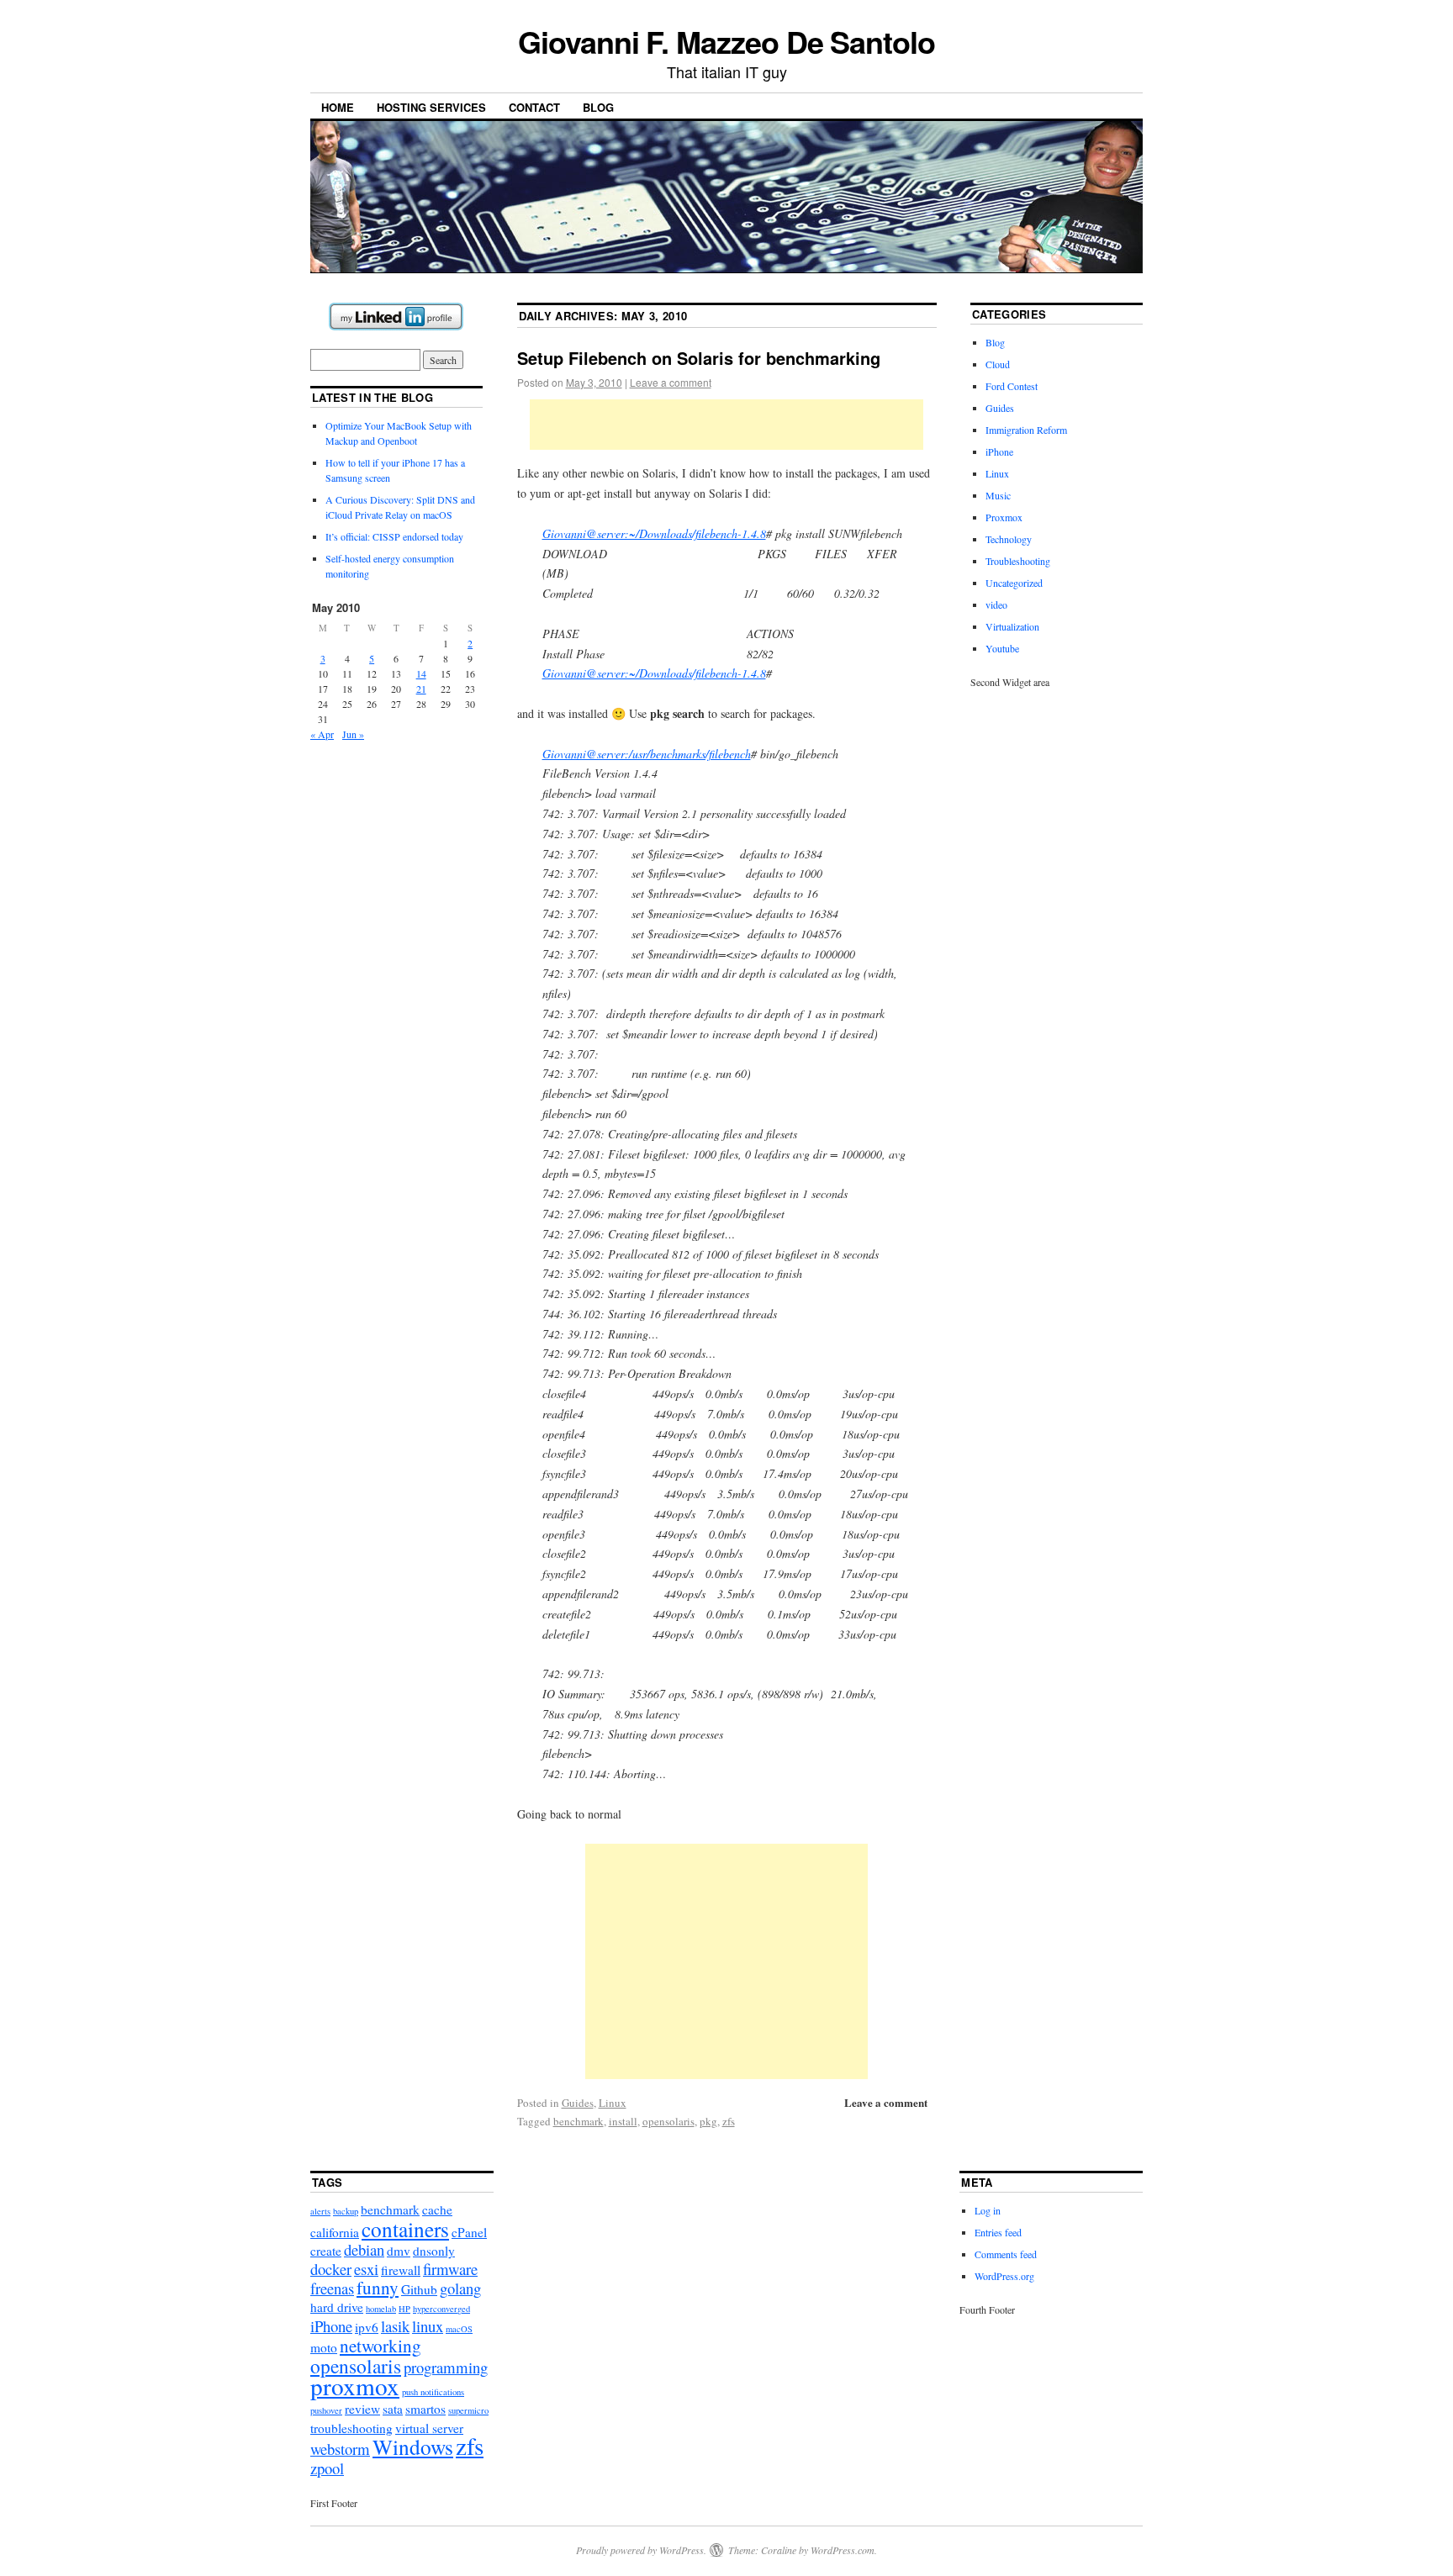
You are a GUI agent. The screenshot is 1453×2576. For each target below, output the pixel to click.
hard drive (337, 2307)
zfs (729, 2121)
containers (405, 2229)
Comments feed (1006, 2254)
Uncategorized (1014, 583)
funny (378, 2287)
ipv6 (367, 2327)
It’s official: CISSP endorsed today (394, 536)
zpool (327, 2468)
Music (998, 495)
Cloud (998, 364)
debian (364, 2249)
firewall (401, 2270)
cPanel (469, 2232)
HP (404, 2309)
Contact (534, 107)
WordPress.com (843, 2550)
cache (437, 2209)
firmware (450, 2269)
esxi (366, 2269)
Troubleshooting (1018, 561)
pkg (708, 2121)
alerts (320, 2211)
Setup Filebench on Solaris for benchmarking (699, 358)
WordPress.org (1004, 2276)
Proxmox (1004, 517)
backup (346, 2211)
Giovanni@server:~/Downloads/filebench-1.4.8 (654, 533)
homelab (381, 2309)
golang (460, 2288)
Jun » (353, 734)
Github (419, 2289)
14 (421, 673)
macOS (459, 2329)
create (326, 2251)
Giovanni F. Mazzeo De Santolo (726, 41)
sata (393, 2409)
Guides (578, 2103)
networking (380, 2345)
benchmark (579, 2121)
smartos (425, 2409)
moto (324, 2347)
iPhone (999, 451)
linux (428, 2326)
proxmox (355, 2386)
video (996, 604)
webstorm (340, 2449)
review (362, 2409)
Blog (598, 107)
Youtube (1002, 648)
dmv (399, 2251)
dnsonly (434, 2251)
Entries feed (998, 2232)
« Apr (322, 734)
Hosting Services (431, 107)
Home (338, 107)
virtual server (429, 2428)
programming (446, 2367)
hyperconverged (441, 2309)
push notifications (433, 2392)
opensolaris (668, 2121)
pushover (326, 2410)
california (335, 2232)
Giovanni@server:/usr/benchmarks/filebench (647, 754)
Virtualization (1012, 626)
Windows (413, 2447)
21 (421, 689)
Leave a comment (671, 382)
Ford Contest (1012, 386)
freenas (332, 2288)
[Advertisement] (726, 425)
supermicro (468, 2410)
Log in (988, 2210)
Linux (613, 2103)
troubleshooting (351, 2428)
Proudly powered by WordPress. (641, 2550)
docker (331, 2269)
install (623, 2121)
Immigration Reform (1026, 430)
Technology (1009, 539)
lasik (395, 2326)
